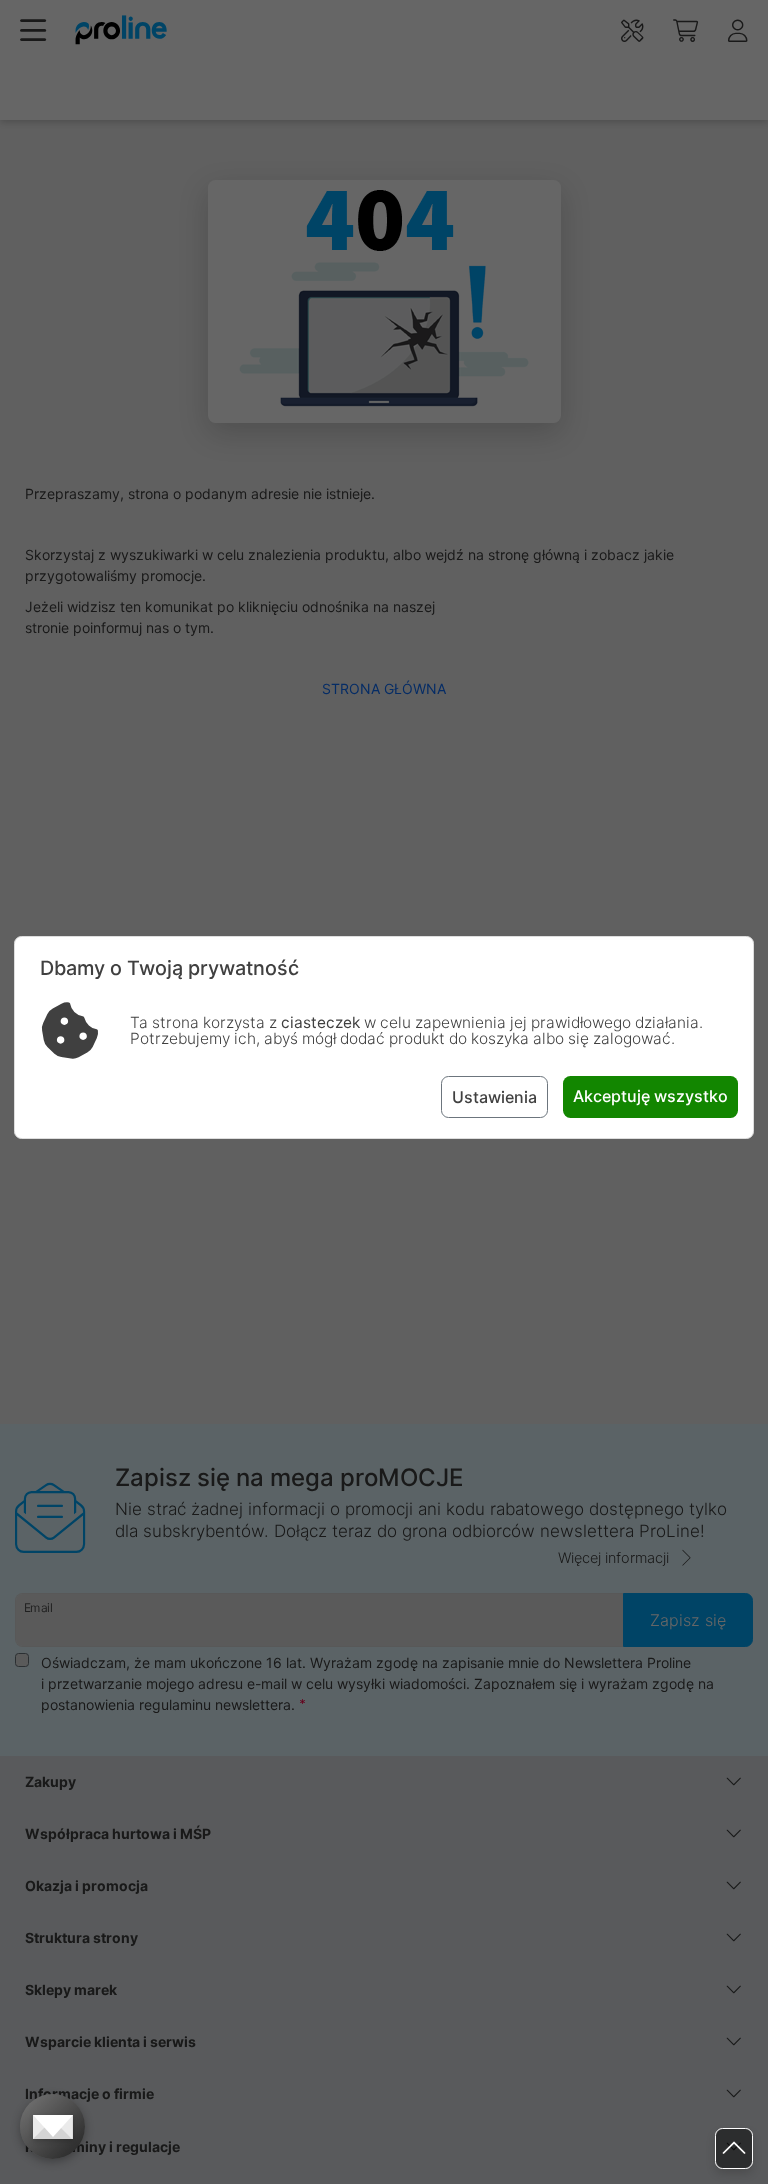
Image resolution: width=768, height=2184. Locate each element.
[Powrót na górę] (734, 2148)
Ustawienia (494, 1097)
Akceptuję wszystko (650, 1096)
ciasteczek (320, 1022)
